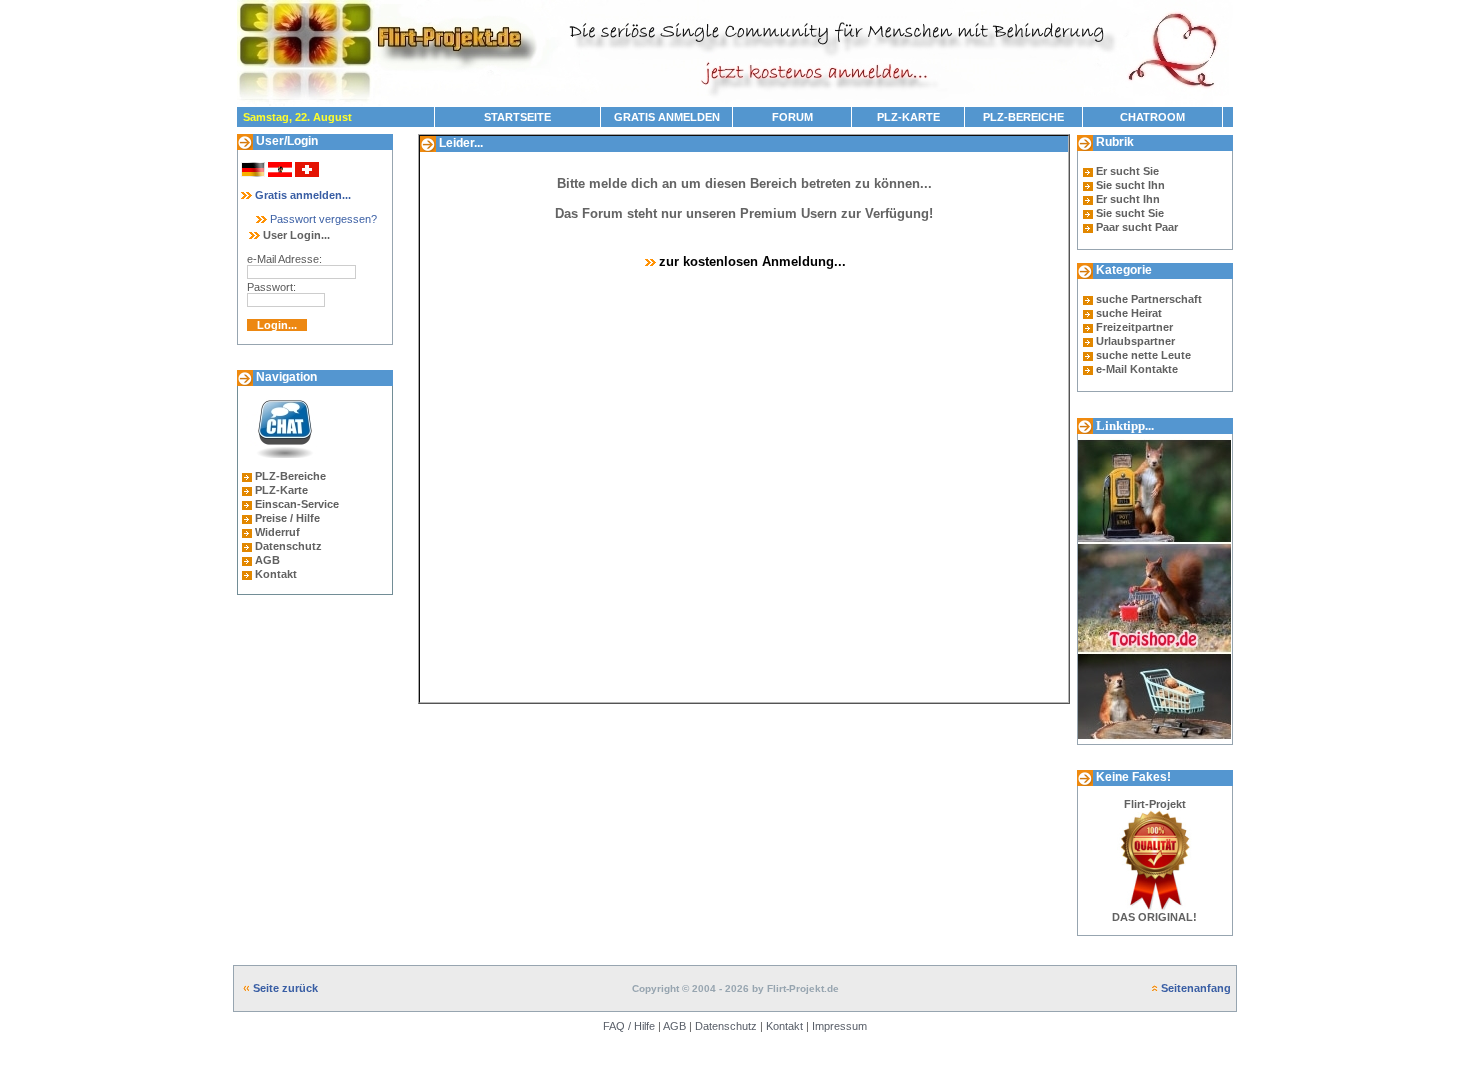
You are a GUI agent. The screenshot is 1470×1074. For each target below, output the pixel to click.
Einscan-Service (297, 504)
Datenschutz (288, 546)
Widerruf (277, 532)
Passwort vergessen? (322, 219)
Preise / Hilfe (287, 518)
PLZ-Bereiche (290, 476)
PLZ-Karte (281, 490)
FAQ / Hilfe (629, 1026)
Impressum (839, 1026)
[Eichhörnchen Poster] (1154, 740)
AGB (267, 560)
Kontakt (276, 574)
